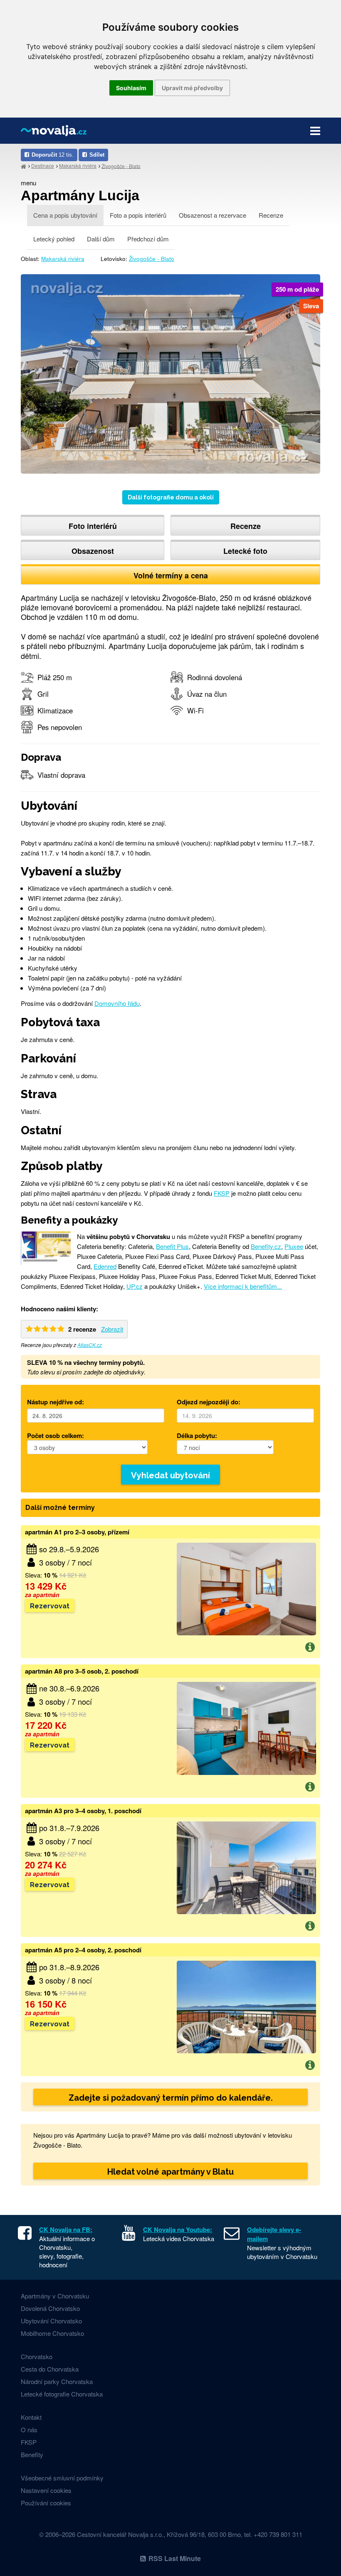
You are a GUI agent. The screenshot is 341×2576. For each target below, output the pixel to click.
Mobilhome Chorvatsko (52, 2333)
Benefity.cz (266, 1246)
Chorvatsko (37, 2356)
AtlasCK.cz (90, 1345)
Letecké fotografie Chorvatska (62, 2394)
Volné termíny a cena (171, 575)
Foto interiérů (93, 526)
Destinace (43, 166)
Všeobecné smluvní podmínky (62, 2478)
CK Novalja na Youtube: (178, 2229)
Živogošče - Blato (152, 259)
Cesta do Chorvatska (50, 2369)
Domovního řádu (117, 1003)
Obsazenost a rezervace (213, 215)
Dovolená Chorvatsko (50, 2308)
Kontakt (31, 2417)
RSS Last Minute (175, 2558)
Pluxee (294, 1246)
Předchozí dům (148, 239)
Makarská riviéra (78, 166)
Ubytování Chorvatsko (51, 2321)
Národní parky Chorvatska (57, 2381)
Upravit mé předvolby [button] (192, 88)
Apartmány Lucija (80, 195)
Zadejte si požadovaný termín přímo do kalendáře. (171, 2098)
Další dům (101, 239)
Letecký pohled (54, 239)
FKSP (222, 1193)
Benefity (32, 2454)
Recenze (271, 215)
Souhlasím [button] (131, 88)
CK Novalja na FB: (66, 2229)
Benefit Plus (172, 1246)
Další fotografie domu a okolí (171, 497)
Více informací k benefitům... (243, 1286)
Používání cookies (46, 2503)
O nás (29, 2430)
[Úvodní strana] (23, 166)
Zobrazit (112, 1329)
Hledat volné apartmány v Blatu (170, 2172)
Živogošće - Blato (121, 166)
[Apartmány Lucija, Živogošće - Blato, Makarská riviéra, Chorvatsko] (170, 373)
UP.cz (135, 1286)
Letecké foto (245, 551)
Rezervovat (50, 1606)
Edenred (105, 1266)
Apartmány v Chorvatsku (55, 2296)
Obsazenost (93, 551)
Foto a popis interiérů (138, 215)
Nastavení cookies (46, 2490)
